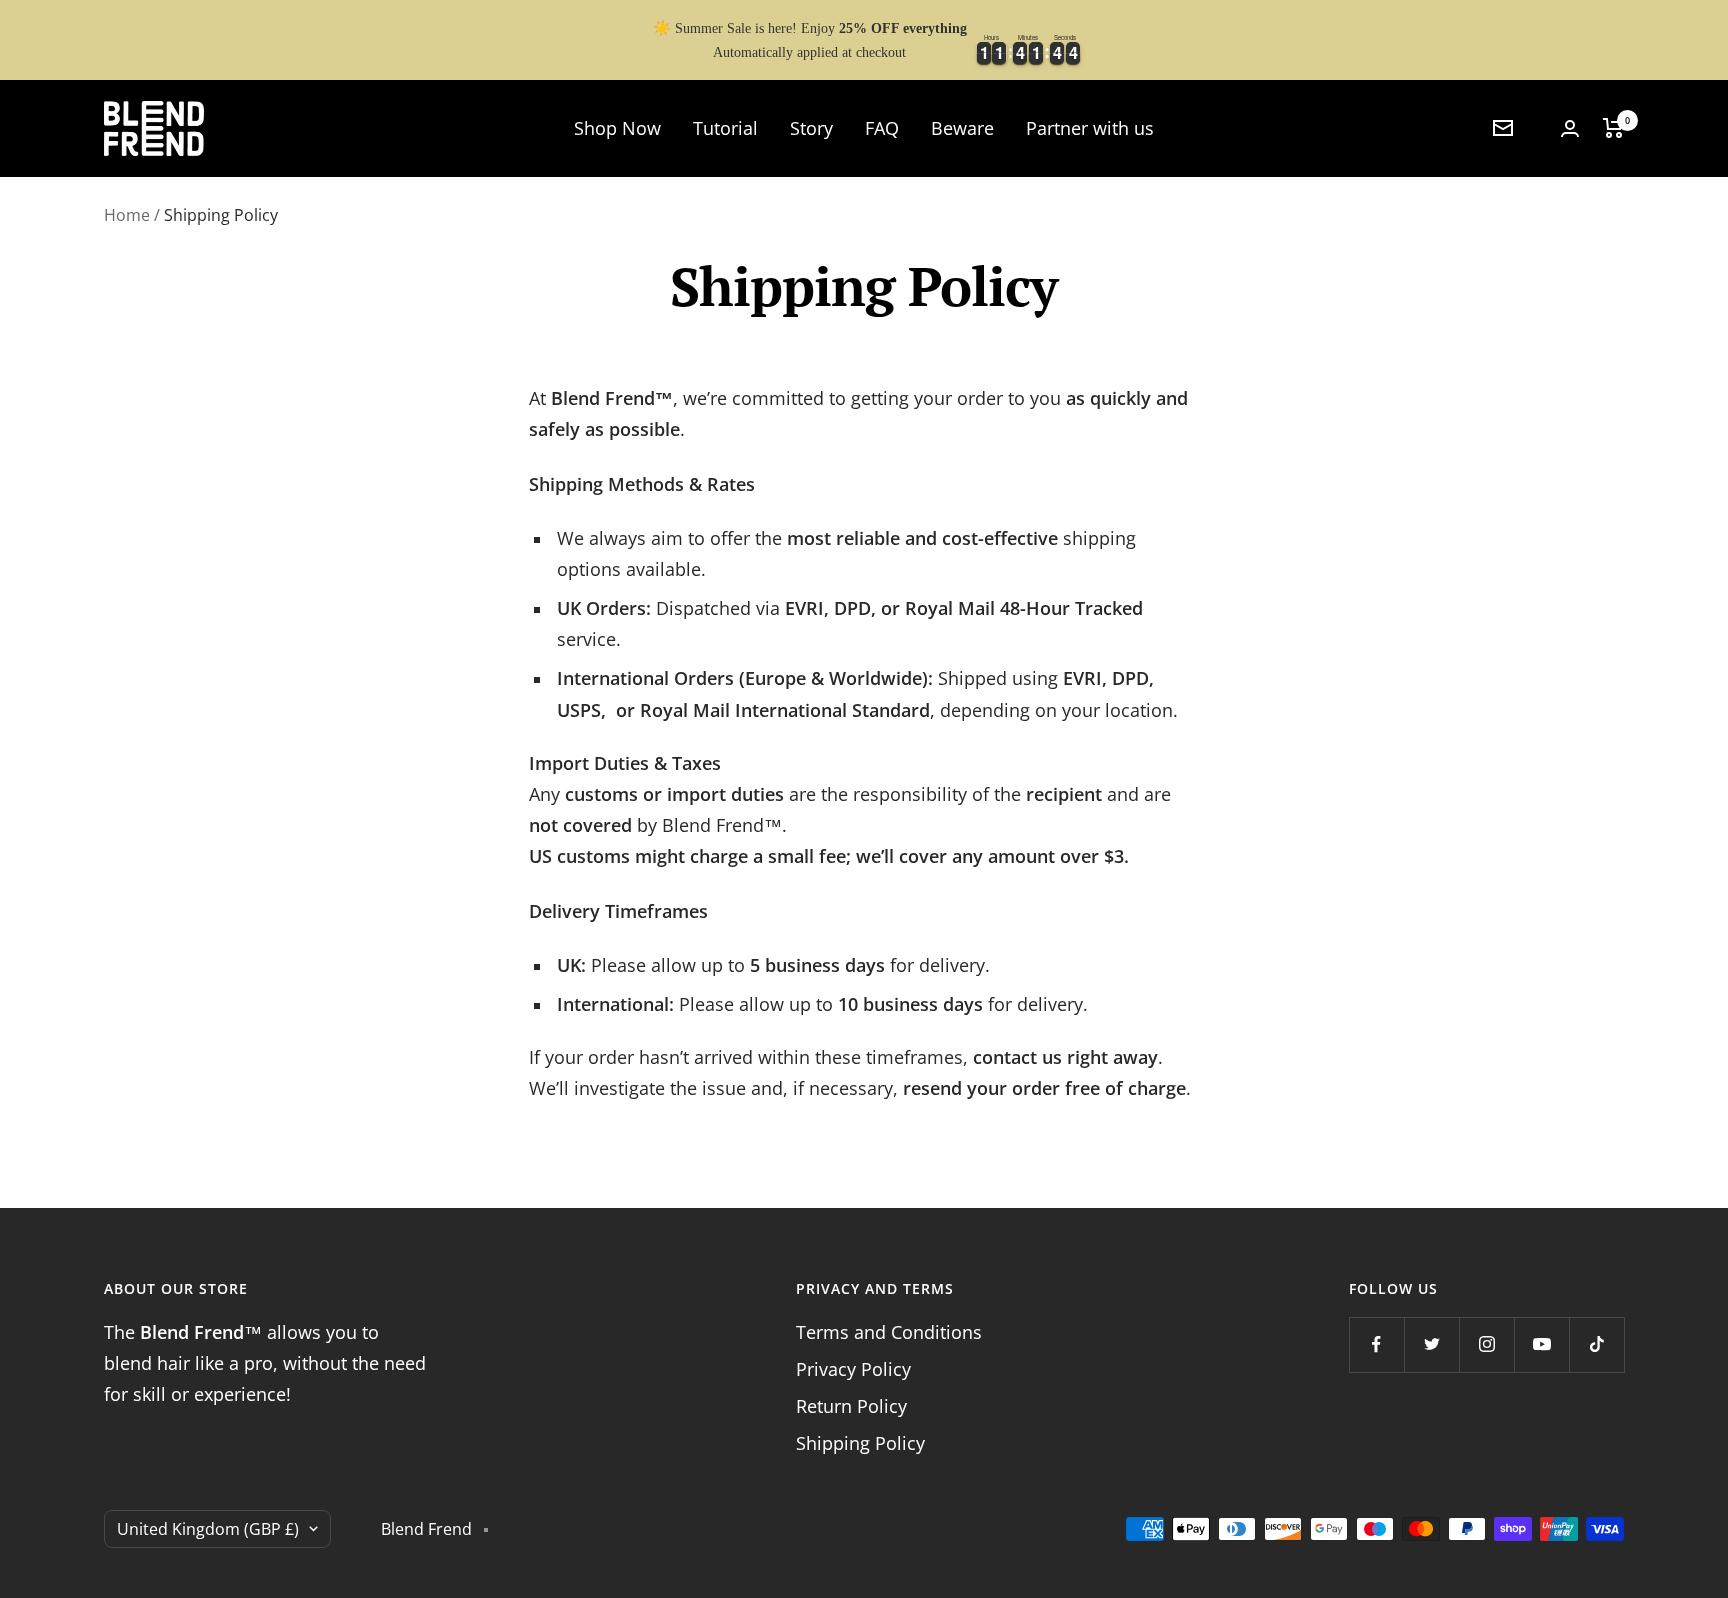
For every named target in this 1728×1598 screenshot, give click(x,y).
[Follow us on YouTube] (1541, 1344)
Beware (962, 128)
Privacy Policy (853, 1369)
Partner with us (1090, 128)
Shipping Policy (860, 1443)
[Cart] (1613, 128)
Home (127, 215)
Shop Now (617, 128)
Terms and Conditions (889, 1332)
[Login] (1570, 128)
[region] (864, 40)
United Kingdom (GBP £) (208, 1529)
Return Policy (851, 1406)
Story (811, 128)
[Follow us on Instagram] (1486, 1344)
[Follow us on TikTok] (1596, 1344)
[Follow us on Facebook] (1376, 1344)
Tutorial (725, 128)
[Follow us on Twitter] (1431, 1344)
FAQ (882, 128)
